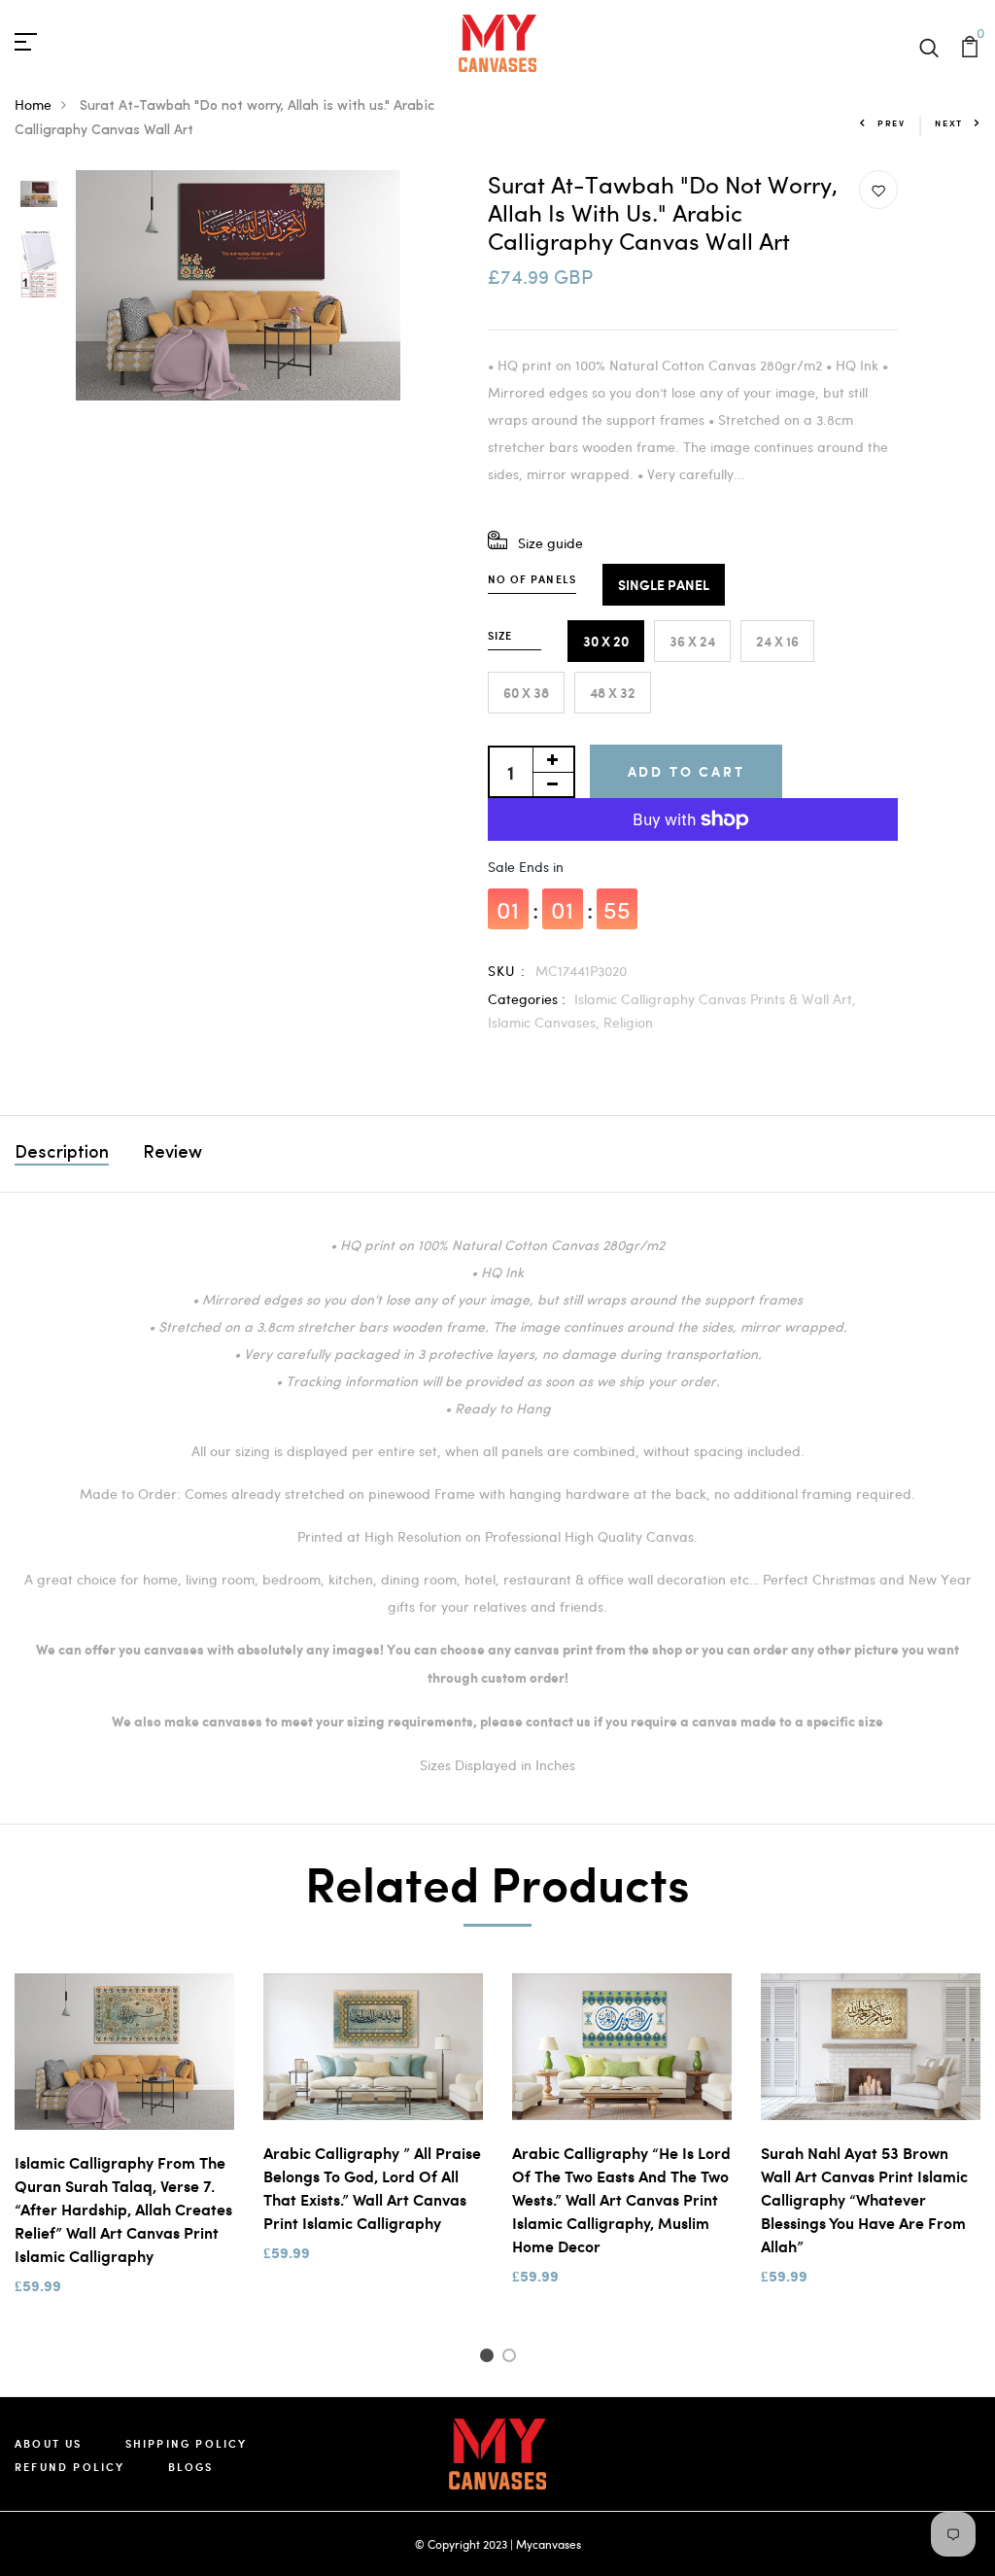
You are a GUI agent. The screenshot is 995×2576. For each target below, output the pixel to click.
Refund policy (70, 2467)
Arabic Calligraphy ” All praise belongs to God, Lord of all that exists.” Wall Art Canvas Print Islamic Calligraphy (372, 2188)
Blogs (191, 2467)
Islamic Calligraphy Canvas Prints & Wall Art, (715, 999)
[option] (39, 195)
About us (49, 2443)
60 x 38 (526, 693)
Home (33, 104)
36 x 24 (692, 641)
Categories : (527, 999)
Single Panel (664, 585)
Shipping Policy (187, 2443)
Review (172, 1154)
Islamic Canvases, (546, 1022)
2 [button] (513, 2358)
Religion (628, 1022)
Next (949, 123)
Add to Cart (686, 771)
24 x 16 (777, 641)
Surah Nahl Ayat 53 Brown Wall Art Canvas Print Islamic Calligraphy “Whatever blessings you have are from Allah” (864, 2199)
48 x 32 (613, 693)
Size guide (550, 543)
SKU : (507, 971)
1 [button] (489, 2358)
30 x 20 (606, 641)
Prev (892, 123)
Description (62, 1154)
